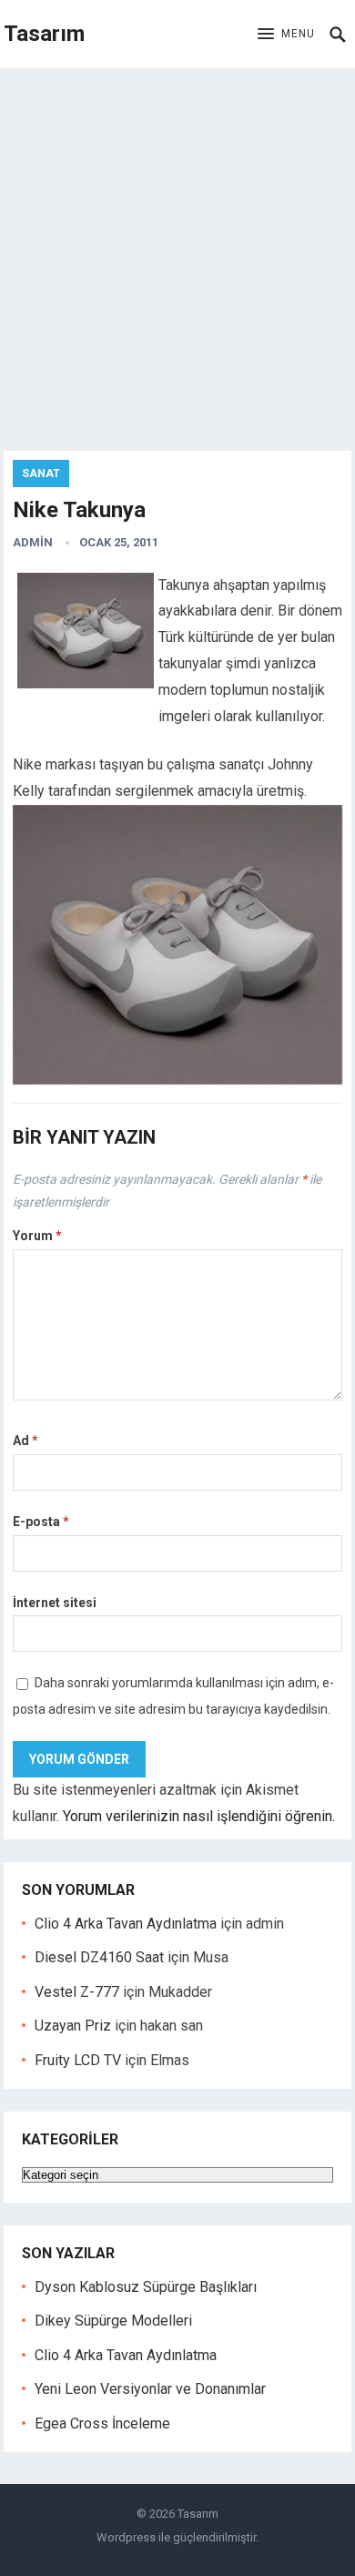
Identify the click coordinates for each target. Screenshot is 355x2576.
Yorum (37, 1236)
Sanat (41, 473)
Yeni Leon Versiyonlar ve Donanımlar (150, 2389)
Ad (25, 1441)
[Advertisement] (177, 255)
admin (33, 542)
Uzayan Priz (73, 2026)
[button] (286, 35)
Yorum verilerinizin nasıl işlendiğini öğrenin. (199, 1816)
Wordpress (126, 2537)
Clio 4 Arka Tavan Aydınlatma (126, 1924)
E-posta (41, 1522)
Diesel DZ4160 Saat (99, 1957)
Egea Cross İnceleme (102, 2423)
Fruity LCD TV (78, 2060)
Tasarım (44, 34)
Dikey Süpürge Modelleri (113, 2321)
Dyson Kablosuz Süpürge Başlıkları (146, 2287)
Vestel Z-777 (77, 1992)
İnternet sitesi (55, 1603)
